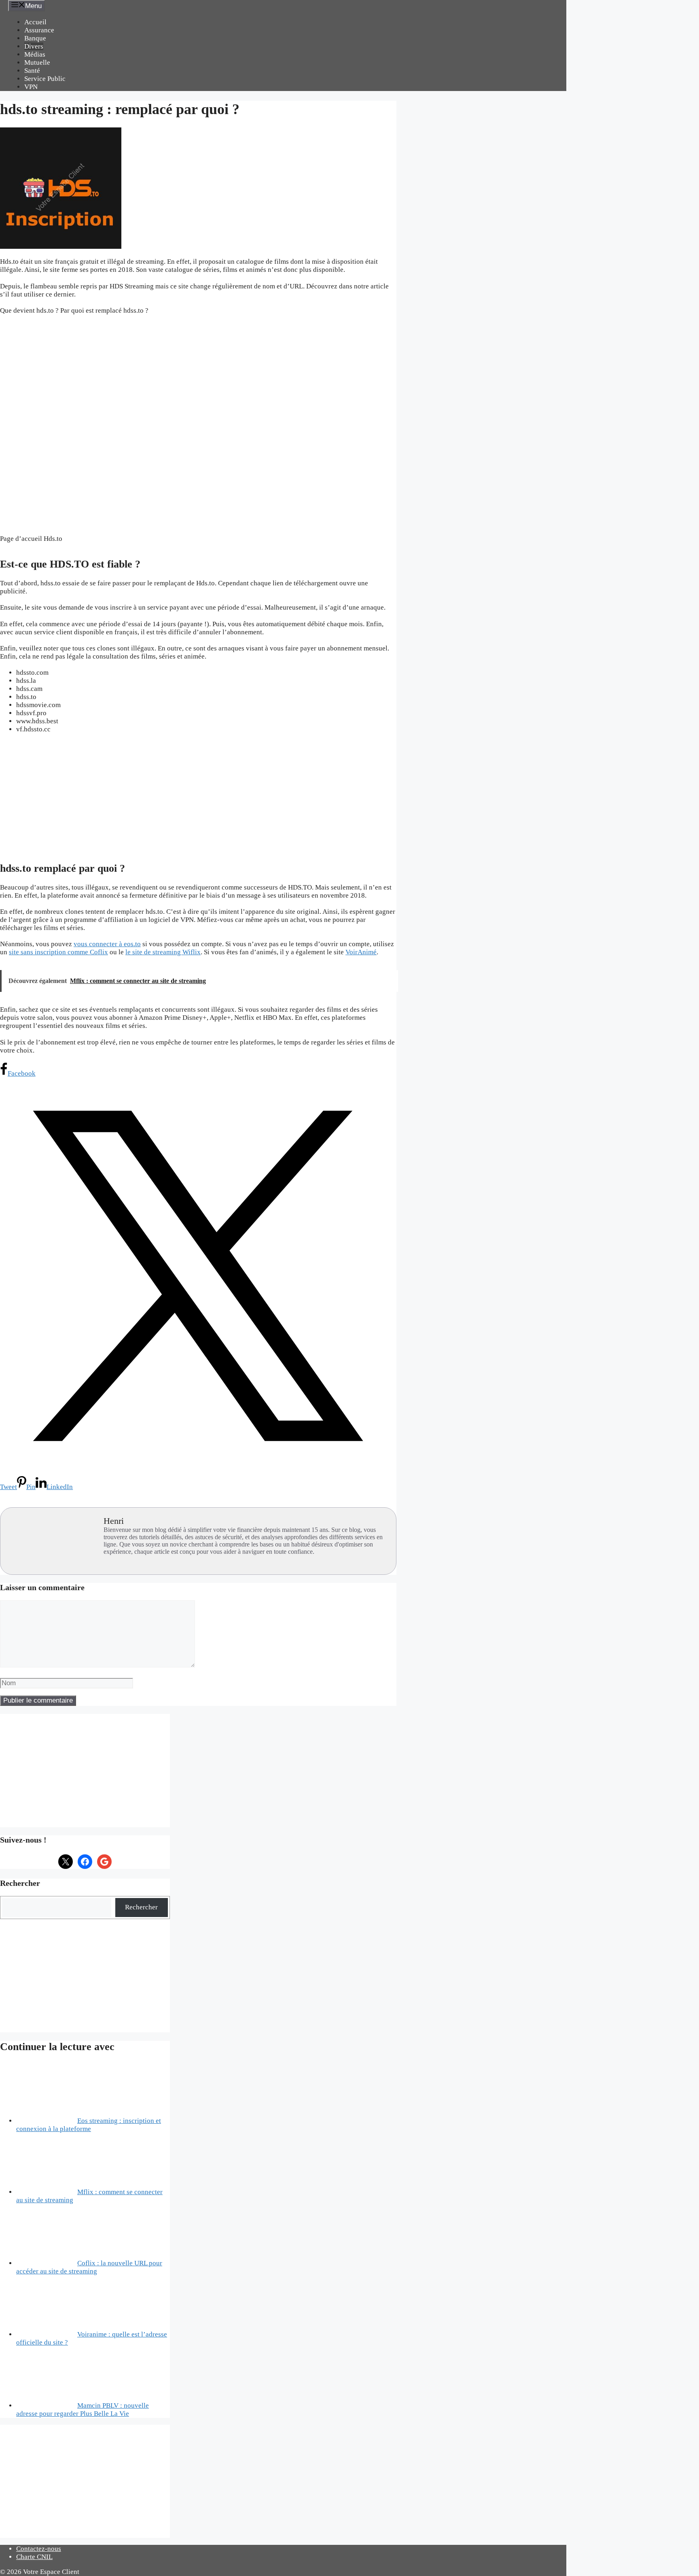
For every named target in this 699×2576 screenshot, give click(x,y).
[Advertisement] (198, 797)
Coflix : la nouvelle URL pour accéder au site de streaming (89, 2267)
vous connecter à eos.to (107, 944)
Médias (35, 54)
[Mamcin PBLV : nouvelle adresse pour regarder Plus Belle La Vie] (47, 2405)
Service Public (45, 79)
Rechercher (141, 1907)
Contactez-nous (39, 2549)
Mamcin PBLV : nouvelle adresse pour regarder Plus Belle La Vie (83, 2410)
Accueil (35, 22)
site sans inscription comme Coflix (58, 952)
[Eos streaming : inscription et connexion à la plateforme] (47, 2121)
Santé (32, 71)
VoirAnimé (361, 952)
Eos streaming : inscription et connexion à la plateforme (89, 2125)
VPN (31, 87)
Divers (34, 46)
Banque (35, 38)
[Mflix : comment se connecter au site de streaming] (47, 2192)
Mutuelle (37, 62)
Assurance (39, 30)
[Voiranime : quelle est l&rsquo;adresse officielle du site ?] (47, 2334)
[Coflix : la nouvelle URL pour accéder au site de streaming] (47, 2263)
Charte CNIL (34, 2557)
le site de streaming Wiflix (163, 952)
